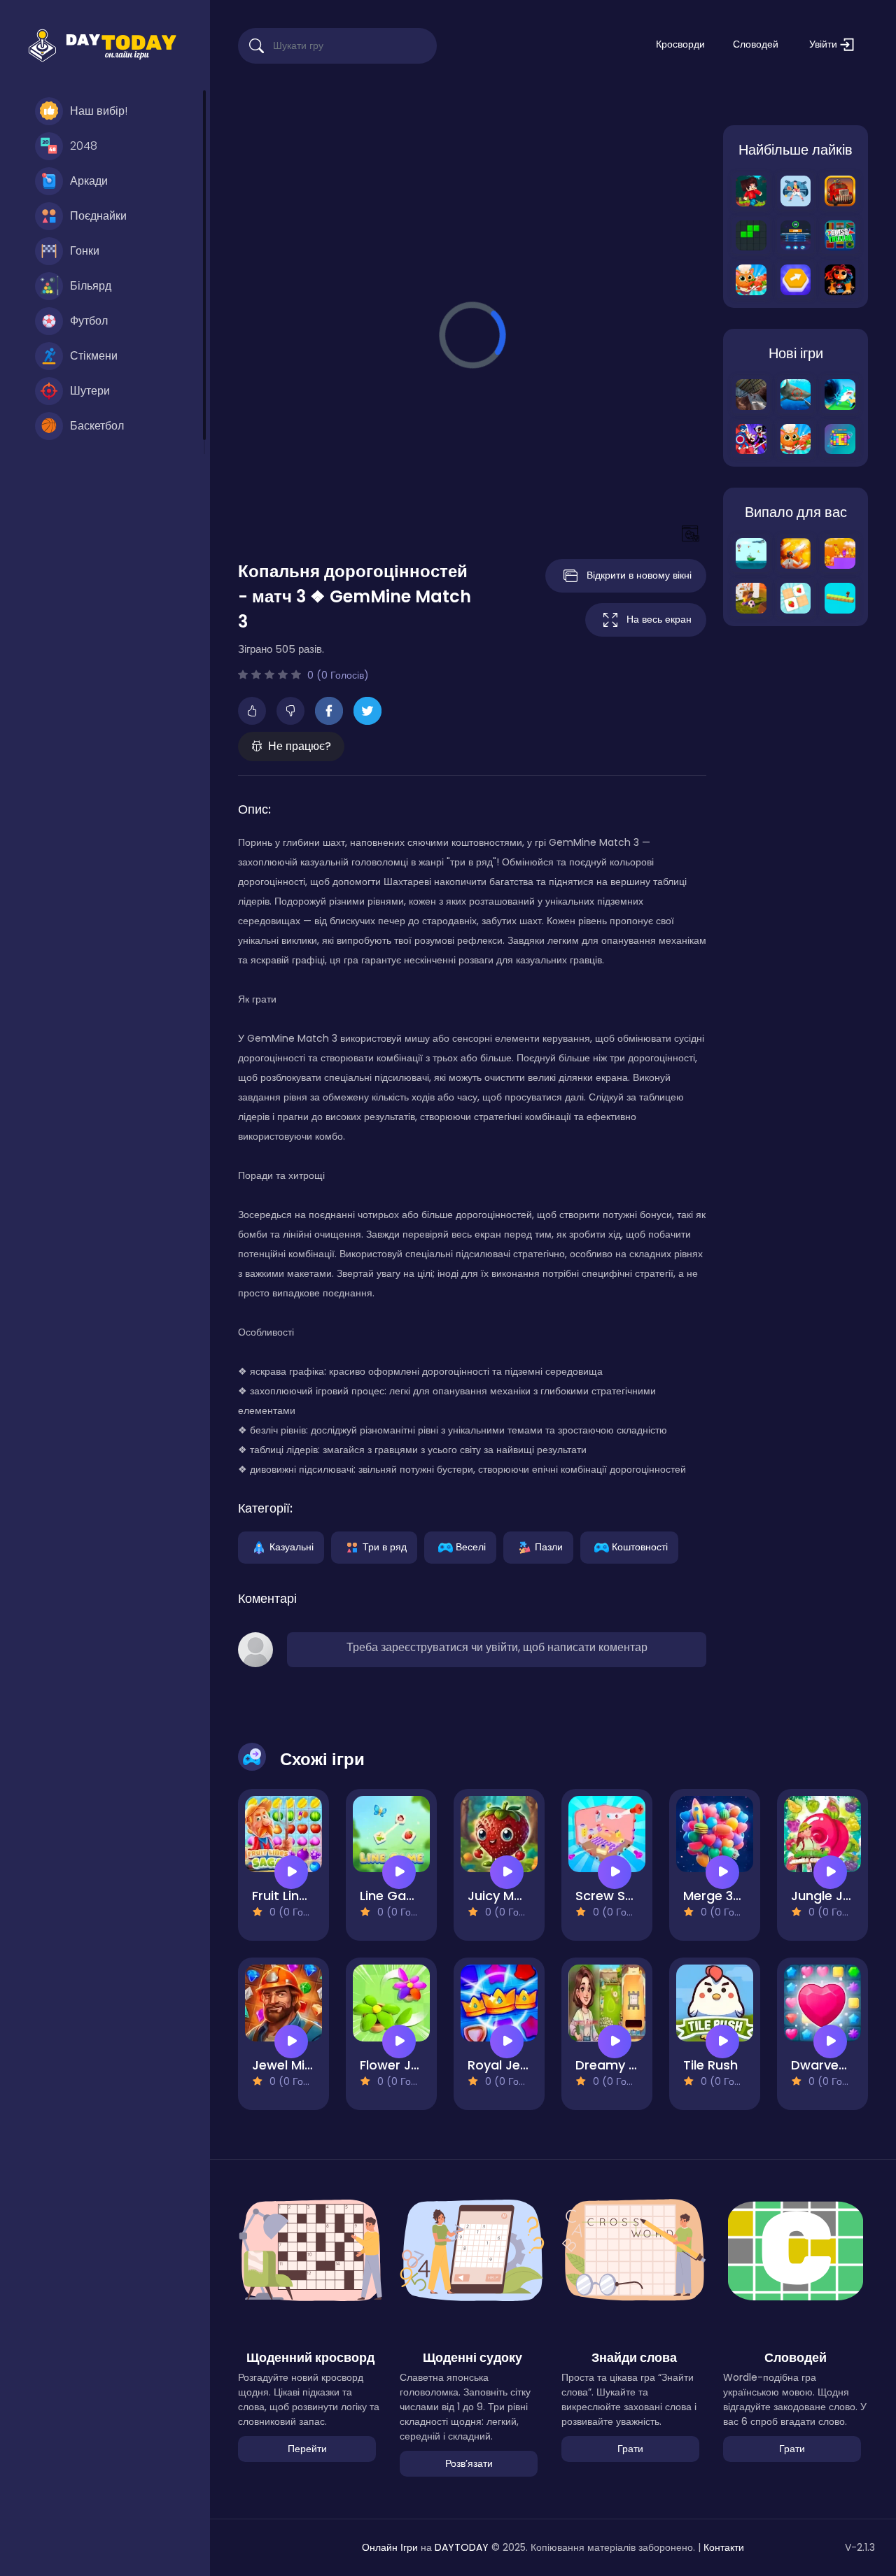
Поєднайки (98, 216)
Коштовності (640, 1546)
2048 (84, 146)
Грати (630, 2449)
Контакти (724, 2547)
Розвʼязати (469, 2463)
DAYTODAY (462, 2547)
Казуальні (292, 1546)
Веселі (471, 1546)
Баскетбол (97, 426)
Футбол (89, 321)
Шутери (90, 391)
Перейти (307, 2449)
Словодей (756, 44)
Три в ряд (385, 1546)
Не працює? (300, 746)
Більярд (91, 286)
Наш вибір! (99, 111)
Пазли (549, 1546)
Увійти (825, 44)
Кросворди (680, 44)
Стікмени (94, 356)
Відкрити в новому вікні (639, 575)
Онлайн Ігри (390, 2547)
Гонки (85, 251)
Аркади (89, 181)
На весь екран (659, 619)
